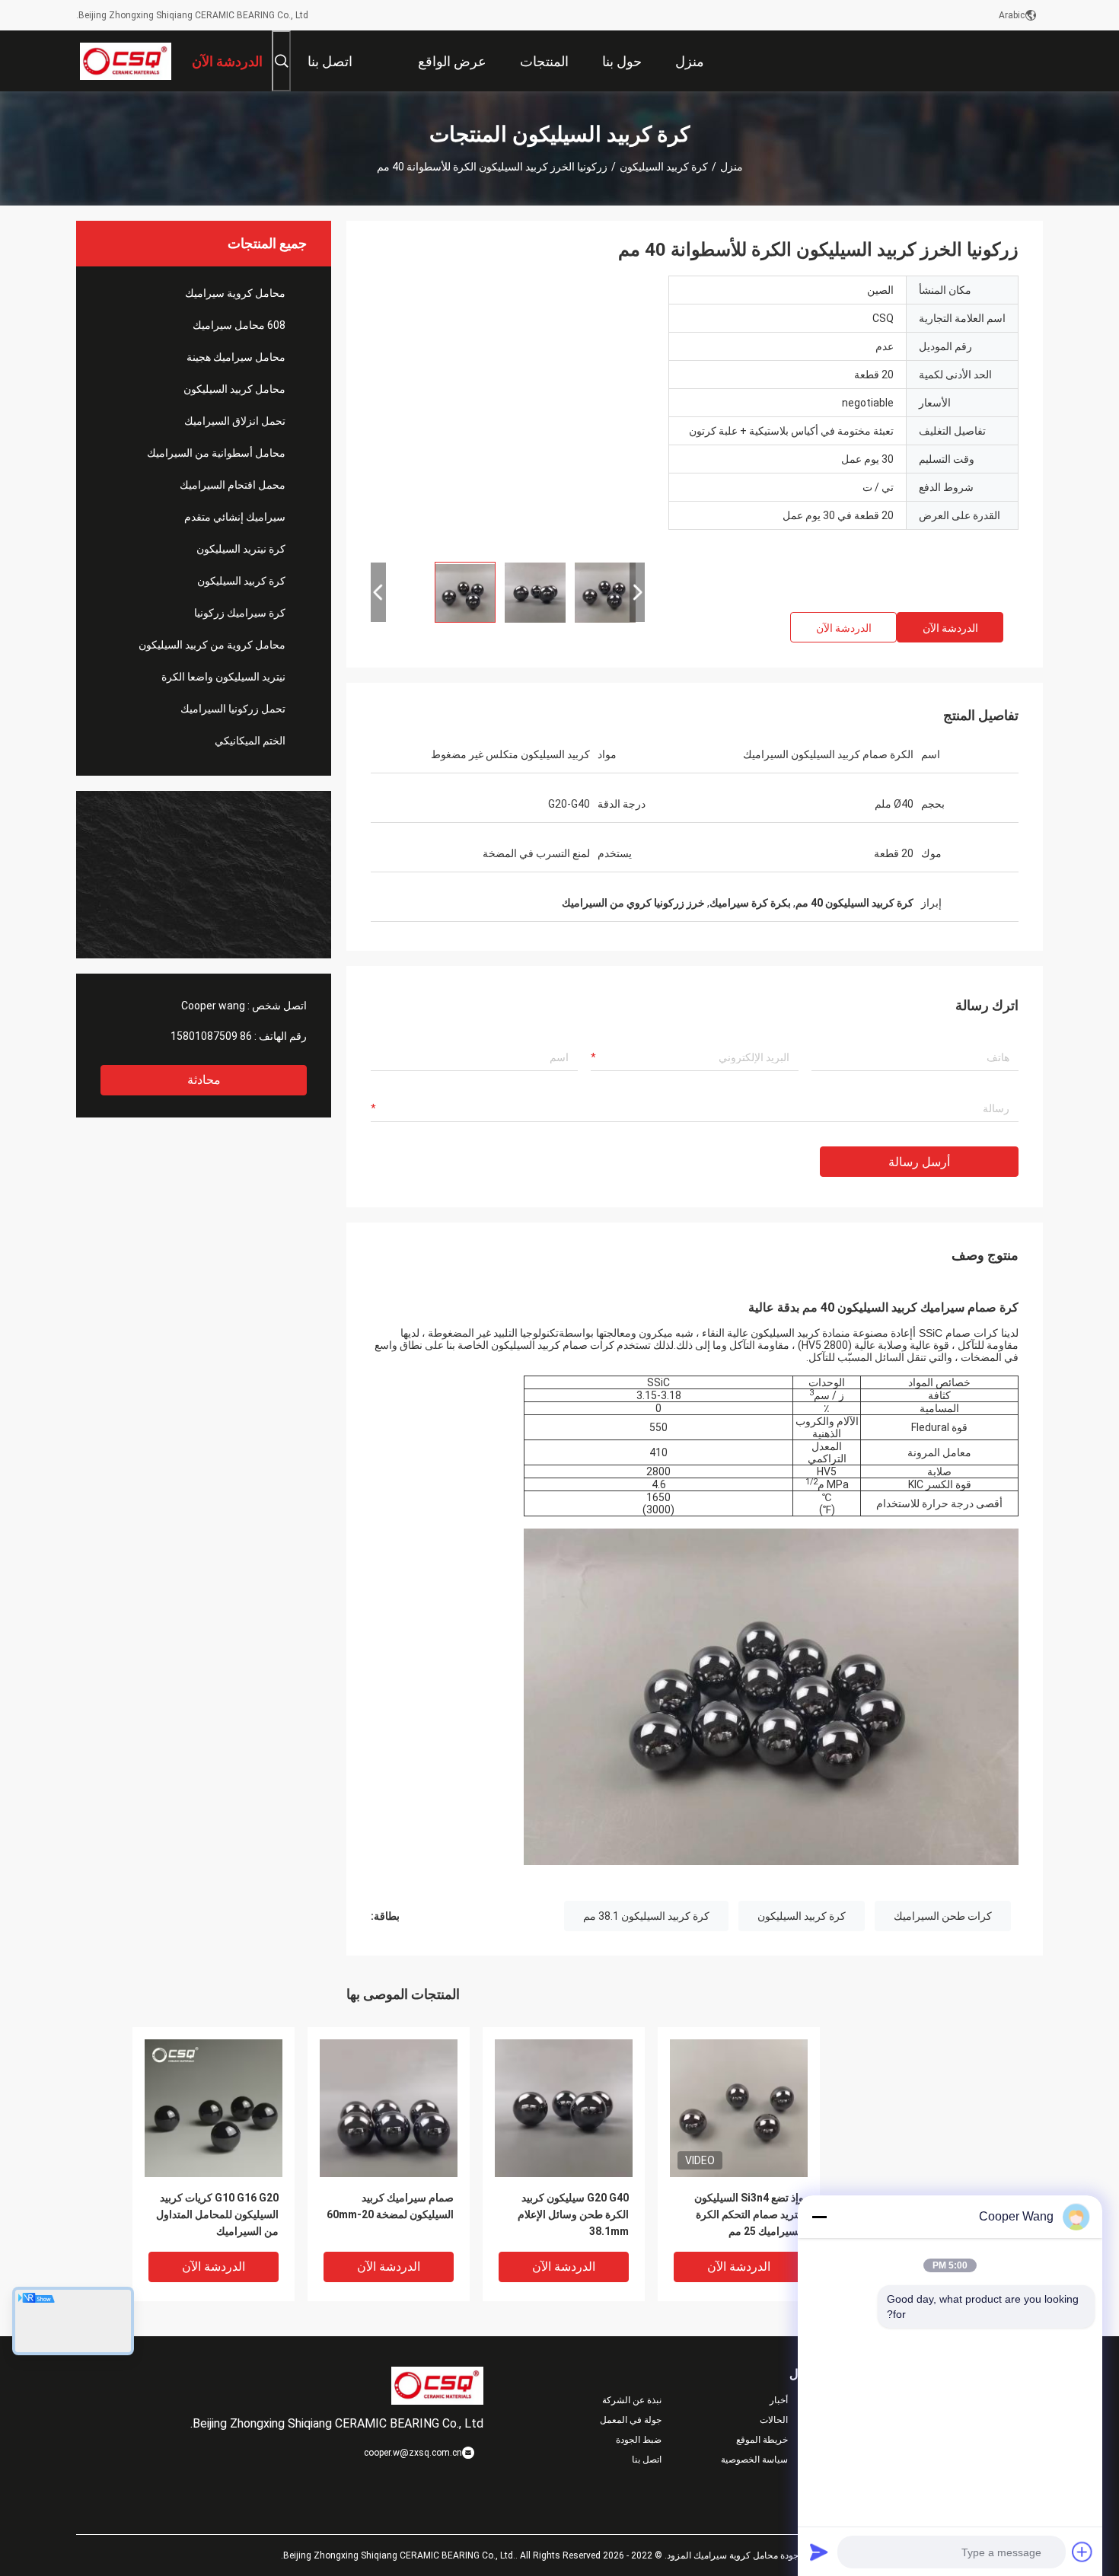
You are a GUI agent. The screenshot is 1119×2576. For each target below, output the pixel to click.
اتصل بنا (647, 2460)
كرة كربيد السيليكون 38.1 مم (646, 1916)
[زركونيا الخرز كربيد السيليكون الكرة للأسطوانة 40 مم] (508, 413)
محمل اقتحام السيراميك (233, 485)
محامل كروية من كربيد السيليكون (212, 645)
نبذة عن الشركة (632, 2400)
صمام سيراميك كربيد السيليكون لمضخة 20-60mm (390, 2206)
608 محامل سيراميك (239, 325)
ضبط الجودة (639, 2440)
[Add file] (1082, 2552)
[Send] (819, 2552)
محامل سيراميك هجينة (236, 357)
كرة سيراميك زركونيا (240, 613)
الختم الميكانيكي (250, 741)
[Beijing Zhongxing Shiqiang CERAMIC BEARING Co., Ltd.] (126, 61)
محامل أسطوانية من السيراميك (216, 453)
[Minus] (819, 2217)
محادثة (204, 1080)
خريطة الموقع (762, 2440)
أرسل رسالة (919, 1162)
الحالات (774, 2420)
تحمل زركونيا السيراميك (233, 709)
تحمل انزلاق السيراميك (235, 421)
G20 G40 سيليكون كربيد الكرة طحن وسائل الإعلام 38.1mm (573, 2214)
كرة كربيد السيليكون (664, 167)
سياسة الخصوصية (754, 2460)
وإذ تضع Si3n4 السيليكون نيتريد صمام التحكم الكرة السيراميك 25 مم (749, 2214)
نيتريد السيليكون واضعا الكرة (223, 677)
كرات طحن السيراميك (943, 1916)
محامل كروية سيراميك (235, 293)
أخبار (779, 2400)
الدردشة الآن (950, 628)
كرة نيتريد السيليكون (241, 549)
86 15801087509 (211, 1036)
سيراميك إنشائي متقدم (235, 517)
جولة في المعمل (631, 2420)
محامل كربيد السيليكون (234, 389)
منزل (732, 167)
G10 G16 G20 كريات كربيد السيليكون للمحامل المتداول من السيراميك (217, 2214)
